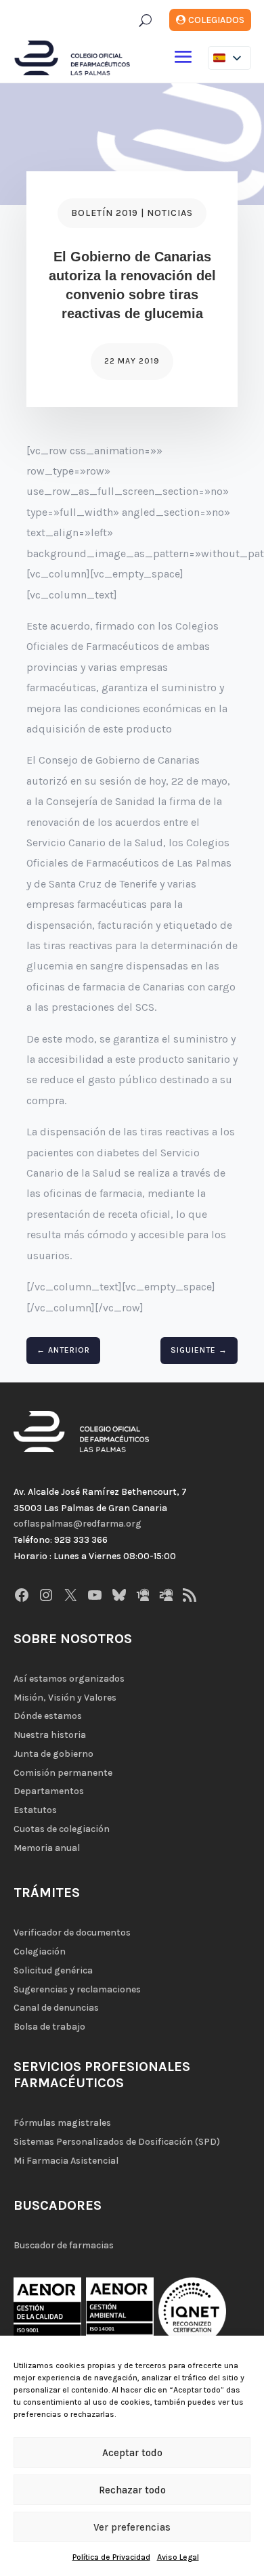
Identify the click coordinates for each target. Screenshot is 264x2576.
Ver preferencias (132, 2527)
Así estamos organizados (69, 1679)
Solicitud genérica (53, 1970)
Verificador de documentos (72, 1933)
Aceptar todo (132, 2453)
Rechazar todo (132, 2490)
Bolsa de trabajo (49, 2027)
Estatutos (35, 1810)
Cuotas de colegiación (62, 1829)
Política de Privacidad (111, 2557)
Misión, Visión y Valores (65, 1698)
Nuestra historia (50, 1735)
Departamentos (49, 1791)
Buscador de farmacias (64, 2245)
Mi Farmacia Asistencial (66, 2161)
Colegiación (40, 1951)
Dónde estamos (48, 1716)
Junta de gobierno (53, 1754)
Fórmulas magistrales (62, 2123)
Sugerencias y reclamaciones (77, 1989)
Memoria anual (47, 1848)
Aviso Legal (178, 2557)
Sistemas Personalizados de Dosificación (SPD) (117, 2142)
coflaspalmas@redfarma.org (78, 1524)
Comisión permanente (63, 1773)
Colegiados (216, 20)
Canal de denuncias (56, 2008)
